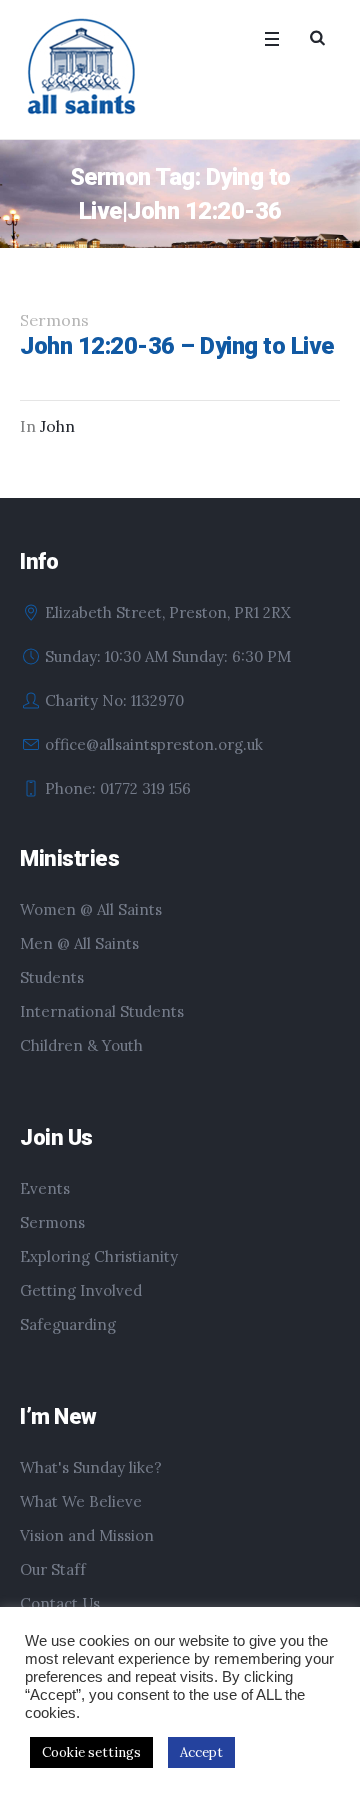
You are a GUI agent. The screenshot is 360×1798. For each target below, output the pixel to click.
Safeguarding (68, 1324)
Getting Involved (81, 1290)
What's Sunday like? (91, 1467)
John (57, 426)
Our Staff (53, 1569)
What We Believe (81, 1501)
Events (45, 1188)
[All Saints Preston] (83, 68)
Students (52, 977)
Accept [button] (201, 1752)
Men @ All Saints (79, 943)
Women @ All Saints (91, 909)
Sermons (52, 1222)
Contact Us (60, 1603)
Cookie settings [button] (91, 1752)
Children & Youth (81, 1045)
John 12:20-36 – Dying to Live (177, 346)
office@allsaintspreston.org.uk (154, 744)
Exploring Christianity (99, 1256)
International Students (102, 1011)
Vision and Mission (87, 1535)
